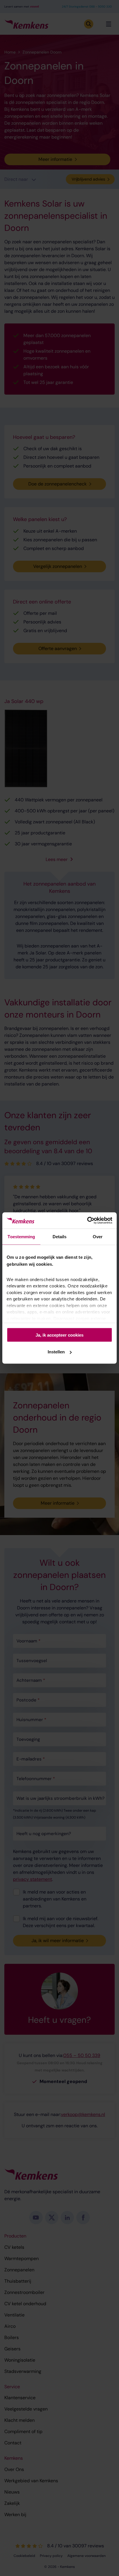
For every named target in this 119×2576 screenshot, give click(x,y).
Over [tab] (98, 1236)
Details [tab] (60, 1236)
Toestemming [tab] (21, 1236)
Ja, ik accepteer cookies (59, 1335)
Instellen (56, 1352)
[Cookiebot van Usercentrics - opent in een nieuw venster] (87, 1221)
